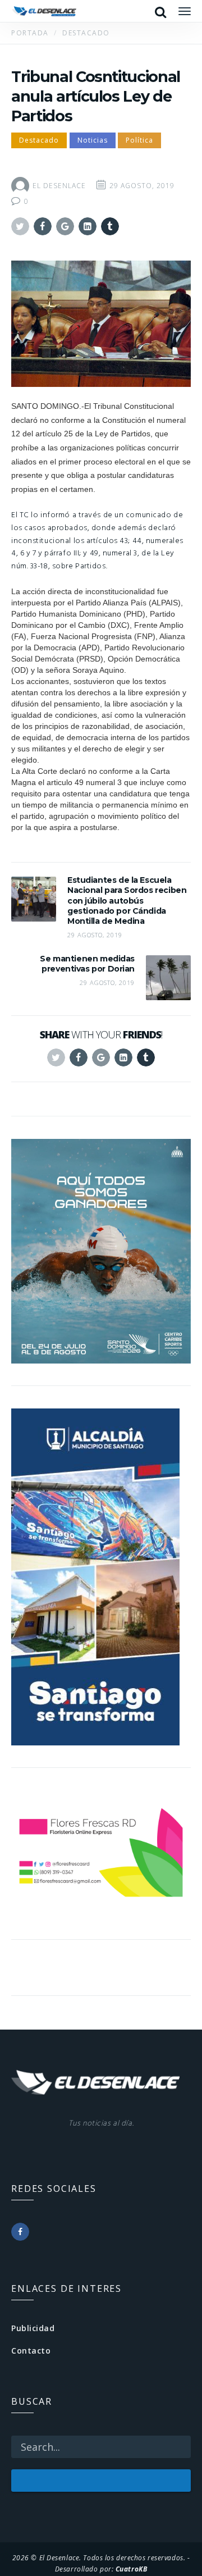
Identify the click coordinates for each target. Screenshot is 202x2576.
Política (139, 140)
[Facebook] (20, 2232)
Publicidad (33, 2328)
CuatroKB (131, 2569)
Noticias (93, 140)
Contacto (31, 2351)
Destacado (39, 140)
